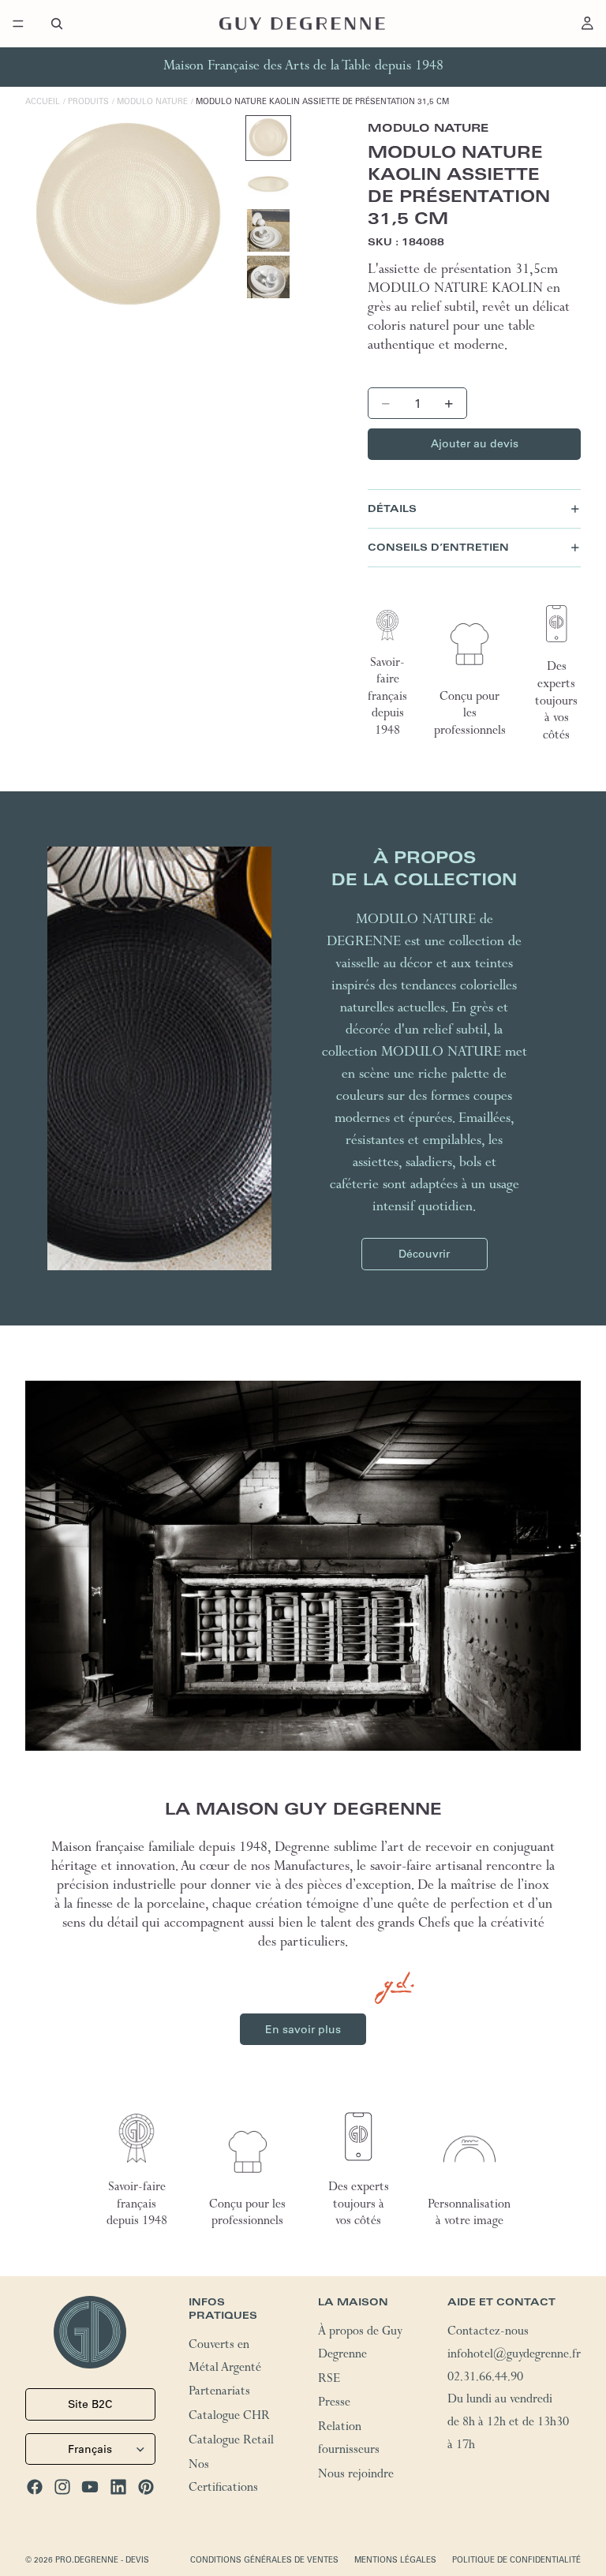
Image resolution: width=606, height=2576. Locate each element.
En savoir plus (303, 2029)
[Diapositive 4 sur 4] (268, 277)
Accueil (43, 101)
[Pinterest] (146, 2487)
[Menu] (18, 24)
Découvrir (424, 1254)
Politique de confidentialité (516, 2560)
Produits (88, 101)
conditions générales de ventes (264, 2560)
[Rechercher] (57, 24)
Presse (334, 2404)
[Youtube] (90, 2487)
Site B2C (90, 2404)
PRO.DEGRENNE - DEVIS (102, 2560)
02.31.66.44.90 (485, 2379)
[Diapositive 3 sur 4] (268, 230)
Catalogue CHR (229, 2417)
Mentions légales (395, 2560)
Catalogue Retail (231, 2442)
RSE (329, 2380)
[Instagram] (62, 2487)
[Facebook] (35, 2487)
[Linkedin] (118, 2487)
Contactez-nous (488, 2333)
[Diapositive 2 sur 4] (268, 185)
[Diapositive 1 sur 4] (268, 138)
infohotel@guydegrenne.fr (514, 2356)
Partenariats (219, 2393)
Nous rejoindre (356, 2476)
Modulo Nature (152, 101)
